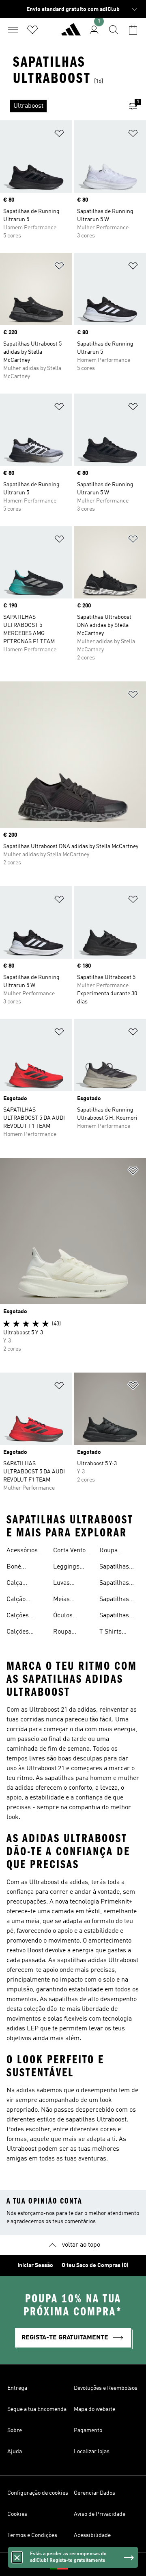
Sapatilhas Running (114, 1568)
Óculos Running (65, 1617)
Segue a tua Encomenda (37, 2409)
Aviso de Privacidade (100, 2514)
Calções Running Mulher (19, 1633)
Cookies (17, 2514)
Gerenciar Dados (94, 2493)
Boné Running (19, 1568)
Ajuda (15, 2452)
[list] (60, 106)
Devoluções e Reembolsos (106, 2388)
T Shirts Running (112, 1633)
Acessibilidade (92, 2535)
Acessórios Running (22, 1551)
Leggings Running (66, 1568)
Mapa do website (94, 2409)
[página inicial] (71, 33)
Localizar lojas (92, 2452)
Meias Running (65, 1600)
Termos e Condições (32, 2535)
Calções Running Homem (19, 1617)
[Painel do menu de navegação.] (13, 30)
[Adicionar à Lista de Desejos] (59, 135)
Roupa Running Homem (112, 1551)
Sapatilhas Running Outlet (114, 1617)
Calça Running (19, 1584)
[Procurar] (114, 30)
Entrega (17, 2388)
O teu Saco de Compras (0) (95, 2265)
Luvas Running (65, 1584)
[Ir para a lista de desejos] (32, 30)
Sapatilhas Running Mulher (114, 1600)
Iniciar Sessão (35, 2265)
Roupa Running (65, 1633)
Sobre (15, 2430)
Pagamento (88, 2430)
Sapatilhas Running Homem (114, 1584)
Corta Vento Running (69, 1551)
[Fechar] (17, 2557)
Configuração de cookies (38, 2493)
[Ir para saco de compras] (133, 30)
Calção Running (19, 1600)
